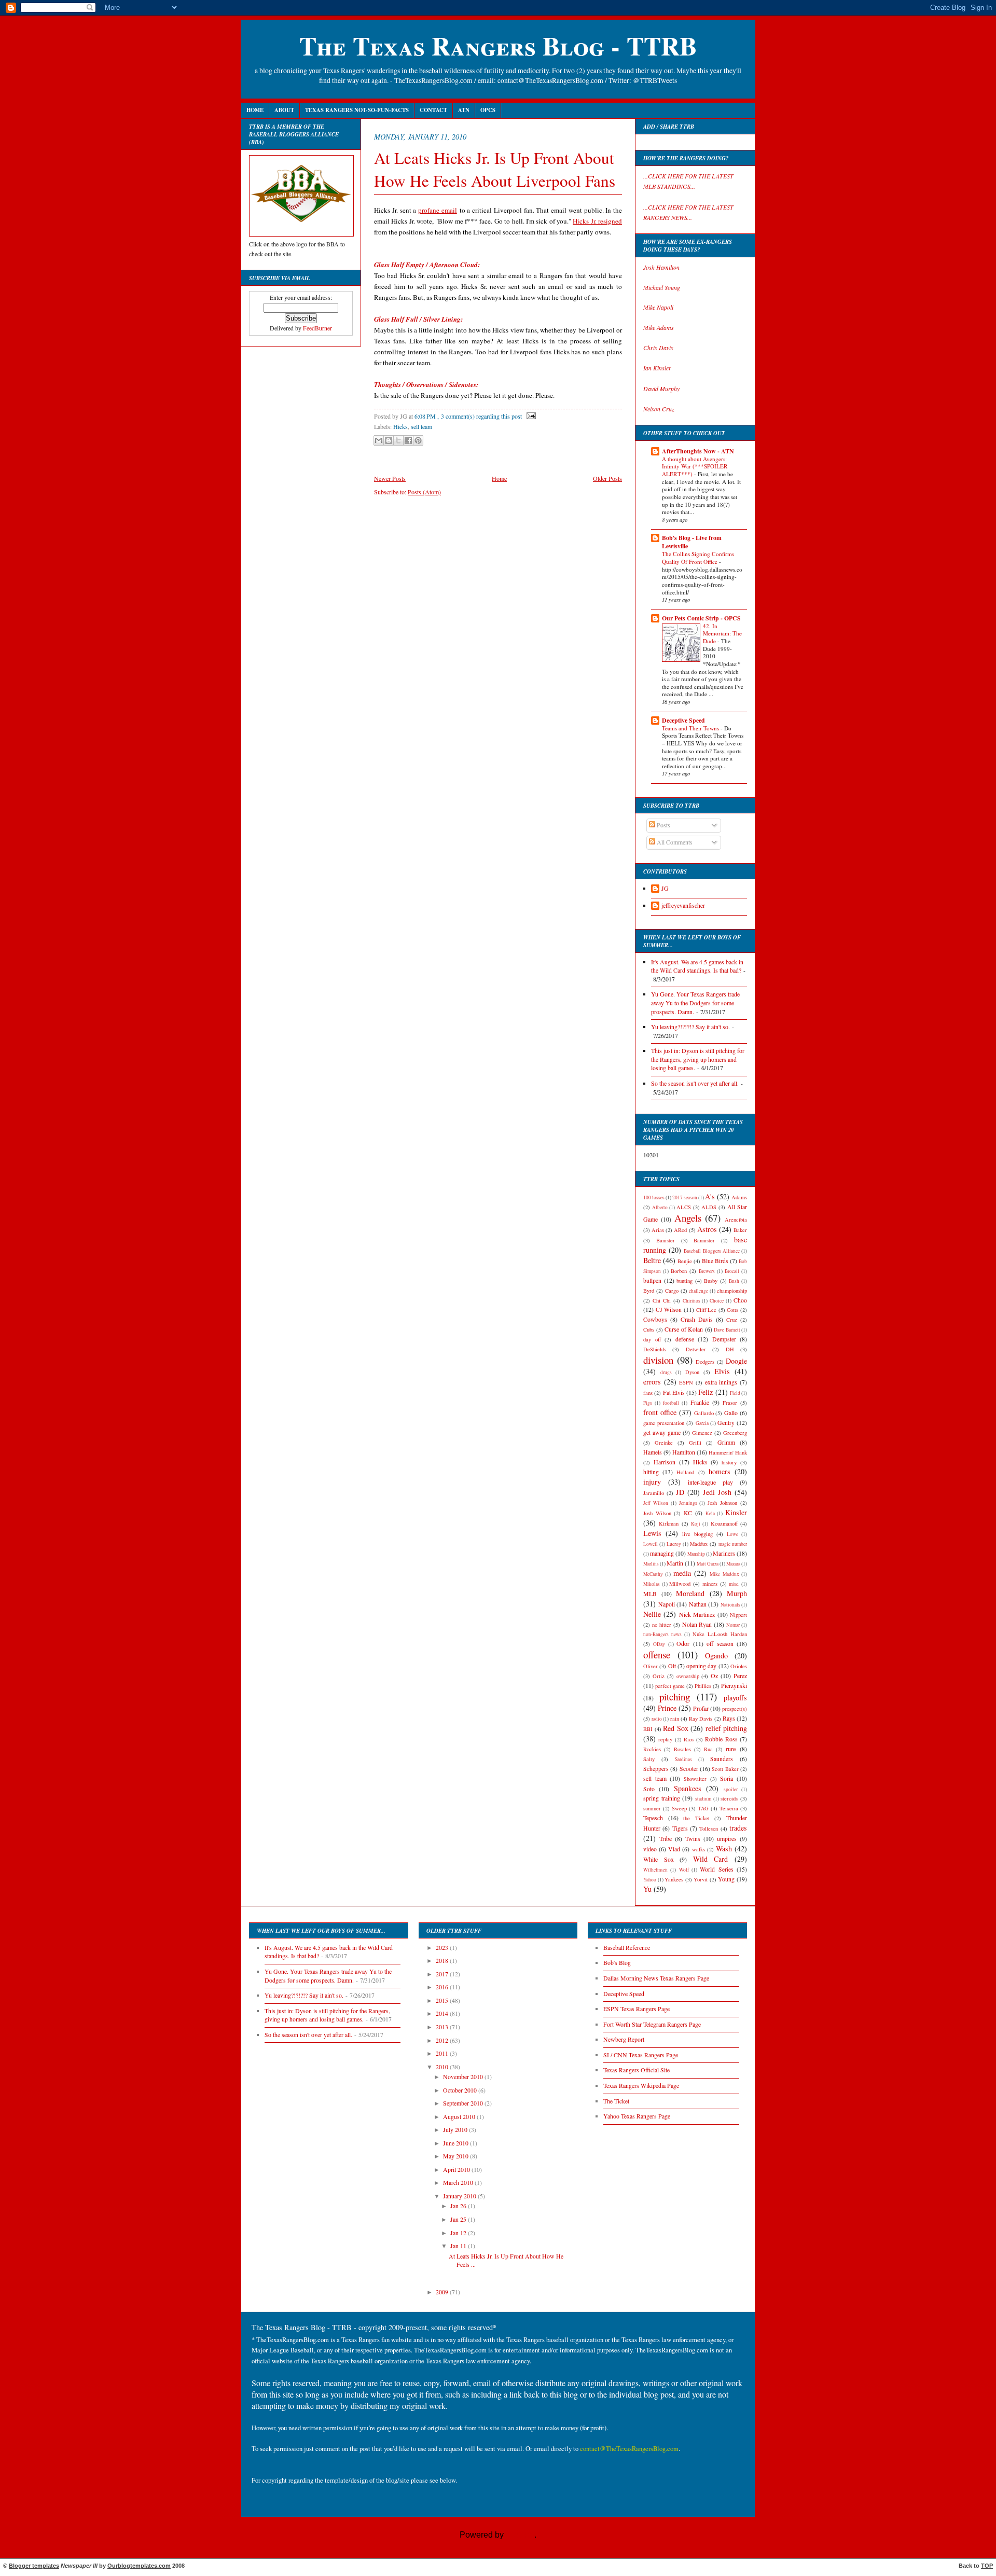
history (729, 1462)
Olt (672, 1666)
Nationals (730, 1605)
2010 (443, 2067)
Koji (696, 1524)
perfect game (670, 1686)
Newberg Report (624, 2039)
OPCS (488, 110)
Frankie (700, 1402)
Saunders (722, 1759)
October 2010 (461, 2090)
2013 (443, 2027)
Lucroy (674, 1544)
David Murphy (661, 389)
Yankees (674, 1879)
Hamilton (684, 1452)
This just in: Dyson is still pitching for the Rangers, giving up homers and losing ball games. (698, 1059)
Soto (649, 1789)
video (650, 1849)
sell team (421, 426)
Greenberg (735, 1433)
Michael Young (662, 287)
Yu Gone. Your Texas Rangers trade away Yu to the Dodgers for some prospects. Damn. (695, 1003)
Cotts (732, 1310)
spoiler (731, 1789)
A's (710, 1196)
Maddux (699, 1544)
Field (735, 1393)
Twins (693, 1839)
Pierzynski (734, 1686)
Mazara (733, 1564)
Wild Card (711, 1859)
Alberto (660, 1207)
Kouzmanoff (724, 1524)
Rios (689, 1739)
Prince (667, 1708)
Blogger (520, 2535)
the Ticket (696, 1818)
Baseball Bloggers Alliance (711, 1251)
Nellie (652, 1614)
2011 (443, 2053)
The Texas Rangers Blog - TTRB (498, 45)
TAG (703, 1808)
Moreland (690, 1593)
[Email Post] (530, 416)
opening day (701, 1666)
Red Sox (676, 1728)
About (284, 110)
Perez (740, 1676)
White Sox (659, 1859)
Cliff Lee (707, 1310)
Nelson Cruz (659, 409)
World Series (716, 1869)
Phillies (703, 1686)
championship (732, 1291)
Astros (707, 1229)
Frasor (730, 1403)
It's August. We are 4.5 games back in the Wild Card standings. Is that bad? (697, 966)
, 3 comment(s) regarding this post (480, 416)
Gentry (726, 1423)
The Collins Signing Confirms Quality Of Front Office (698, 558)
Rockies (652, 1749)
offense (657, 1654)
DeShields (655, 1349)
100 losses (654, 1197)
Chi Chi (662, 1300)
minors (710, 1584)
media (682, 1573)
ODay (659, 1644)
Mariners (724, 1553)
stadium (703, 1799)
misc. (734, 1584)
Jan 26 (459, 2206)
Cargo (672, 1291)
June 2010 (457, 2143)
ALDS (709, 1207)
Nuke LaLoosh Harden (720, 1634)
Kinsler (736, 1512)
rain (675, 1719)
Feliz (706, 1392)
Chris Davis (658, 348)
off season (720, 1644)
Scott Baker (725, 1769)
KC (688, 1513)
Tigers (680, 1828)
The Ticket (616, 2101)
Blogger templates (34, 2566)
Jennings (688, 1503)
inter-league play (710, 1482)
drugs (666, 1372)
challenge (698, 1291)
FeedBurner (317, 328)
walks (698, 1849)
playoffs (735, 1698)
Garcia (702, 1423)
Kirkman (669, 1524)
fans (648, 1393)
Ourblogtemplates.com (139, 2566)
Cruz (732, 1320)
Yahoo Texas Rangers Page (637, 2116)
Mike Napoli (658, 307)
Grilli (695, 1443)
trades (738, 1828)
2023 (443, 1948)
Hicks (400, 426)
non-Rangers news (662, 1634)
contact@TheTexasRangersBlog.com (629, 2449)
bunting (684, 1281)
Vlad (674, 1849)
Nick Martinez (697, 1615)
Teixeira (729, 1808)
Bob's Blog (617, 1963)
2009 (443, 2292)
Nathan (698, 1604)
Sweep (679, 1808)
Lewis (652, 1533)
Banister (666, 1240)
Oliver (651, 1666)
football (671, 1403)
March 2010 (459, 2183)
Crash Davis (697, 1319)
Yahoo (650, 1880)
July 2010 (456, 2130)
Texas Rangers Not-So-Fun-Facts (357, 110)
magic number (733, 1544)
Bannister (704, 1240)
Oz (714, 1676)
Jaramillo (654, 1493)
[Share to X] (398, 440)
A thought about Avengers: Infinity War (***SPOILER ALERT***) (695, 466)
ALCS (684, 1207)
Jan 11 (459, 2246)
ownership (688, 1676)
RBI (648, 1729)
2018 (443, 1961)
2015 (443, 2000)
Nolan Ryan (697, 1624)
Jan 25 (459, 2219)
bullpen (652, 1280)
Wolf (684, 1870)
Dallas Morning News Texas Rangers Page (656, 1978)
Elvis (722, 1371)
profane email (438, 210)
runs (731, 1749)
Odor (683, 1644)
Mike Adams (659, 327)
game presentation (664, 1423)
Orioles (739, 1666)
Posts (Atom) (424, 492)
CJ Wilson (669, 1310)
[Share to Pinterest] (418, 440)
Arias (658, 1230)
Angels (688, 1218)
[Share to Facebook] (408, 440)
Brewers (707, 1271)
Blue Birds (715, 1261)
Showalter (695, 1779)
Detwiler (696, 1349)
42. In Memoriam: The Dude (722, 633)
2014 (443, 2013)
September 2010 (464, 2103)
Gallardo (704, 1413)
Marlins (651, 1564)
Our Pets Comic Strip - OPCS (701, 618)
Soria (727, 1778)
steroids (729, 1798)
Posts (663, 825)
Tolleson (709, 1829)
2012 (443, 2040)
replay (665, 1739)
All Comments (674, 842)
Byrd (649, 1291)
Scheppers (656, 1769)
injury (652, 1482)
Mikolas (652, 1584)
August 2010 (460, 2117)
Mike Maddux (724, 1574)
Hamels (653, 1452)
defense (685, 1339)
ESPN (686, 1382)
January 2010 (460, 2196)
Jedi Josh (717, 1492)
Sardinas (683, 1759)
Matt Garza (708, 1564)
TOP (987, 2566)
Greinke (664, 1443)
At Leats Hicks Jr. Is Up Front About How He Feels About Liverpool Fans (495, 169)
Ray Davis (701, 1719)
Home (255, 110)
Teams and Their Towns (691, 728)
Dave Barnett (727, 1330)
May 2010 (457, 2156)
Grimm (726, 1442)
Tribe (666, 1839)
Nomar (733, 1625)
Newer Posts (390, 478)
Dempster (724, 1339)
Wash (724, 1848)
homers (720, 1471)
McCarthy (653, 1574)
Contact (433, 110)
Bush (734, 1281)
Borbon (679, 1271)
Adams (739, 1197)
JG (665, 888)
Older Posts (607, 478)
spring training (662, 1798)
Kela (710, 1513)
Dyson (692, 1372)
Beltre (652, 1260)
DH (730, 1349)
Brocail (732, 1271)
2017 (443, 1974)
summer (652, 1808)
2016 (443, 1987)
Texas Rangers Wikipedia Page (641, 2086)
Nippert (738, 1615)
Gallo (731, 1413)
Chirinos (691, 1301)
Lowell (651, 1544)
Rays (729, 1718)
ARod (680, 1230)
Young (726, 1879)
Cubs (649, 1329)
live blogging (697, 1534)
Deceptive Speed (683, 720)
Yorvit (701, 1879)
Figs (648, 1403)
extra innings (721, 1382)
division (658, 1360)
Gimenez (702, 1433)
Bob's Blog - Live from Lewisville (692, 542)
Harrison (665, 1462)
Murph (737, 1593)
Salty (649, 1759)
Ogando (716, 1656)
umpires (727, 1839)
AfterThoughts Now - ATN (698, 451)
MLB (650, 1594)
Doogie (736, 1361)
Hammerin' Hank (728, 1452)
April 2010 (457, 2170)
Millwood (680, 1584)
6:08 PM (425, 416)
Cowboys (655, 1319)
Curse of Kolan (684, 1329)
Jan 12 (459, 2233)
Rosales (682, 1749)
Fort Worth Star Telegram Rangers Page (652, 2024)
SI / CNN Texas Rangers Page (641, 2055)
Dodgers (705, 1362)
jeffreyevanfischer (683, 905)
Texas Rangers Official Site (637, 2070)
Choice (717, 1301)
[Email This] (379, 440)
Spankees (688, 1788)
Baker (740, 1230)
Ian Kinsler (657, 368)
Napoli (667, 1604)
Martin (675, 1563)
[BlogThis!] (389, 440)
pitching (675, 1696)
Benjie (685, 1261)
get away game (662, 1432)
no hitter (662, 1625)
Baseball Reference (627, 1948)
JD (680, 1492)
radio (657, 1719)
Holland (685, 1472)
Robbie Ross (721, 1739)
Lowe (732, 1534)
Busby (711, 1281)
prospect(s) (735, 1709)
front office (660, 1412)
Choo (740, 1300)
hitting (651, 1472)
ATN (464, 110)
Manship (696, 1554)
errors (652, 1382)
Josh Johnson (722, 1503)
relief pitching (727, 1728)
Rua (708, 1749)
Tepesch (653, 1818)
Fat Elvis (674, 1393)
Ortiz (659, 1676)
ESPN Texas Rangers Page (637, 2009)
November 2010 (464, 2077)
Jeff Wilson (656, 1503)
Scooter (689, 1769)
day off (652, 1339)
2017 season (685, 1197)
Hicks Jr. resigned (597, 221)
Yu (647, 1889)
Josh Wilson (657, 1513)
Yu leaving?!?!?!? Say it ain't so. (690, 1027)
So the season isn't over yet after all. (695, 1083)
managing (662, 1553)
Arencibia (736, 1220)
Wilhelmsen (655, 1870)
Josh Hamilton (661, 267)
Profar (701, 1708)
